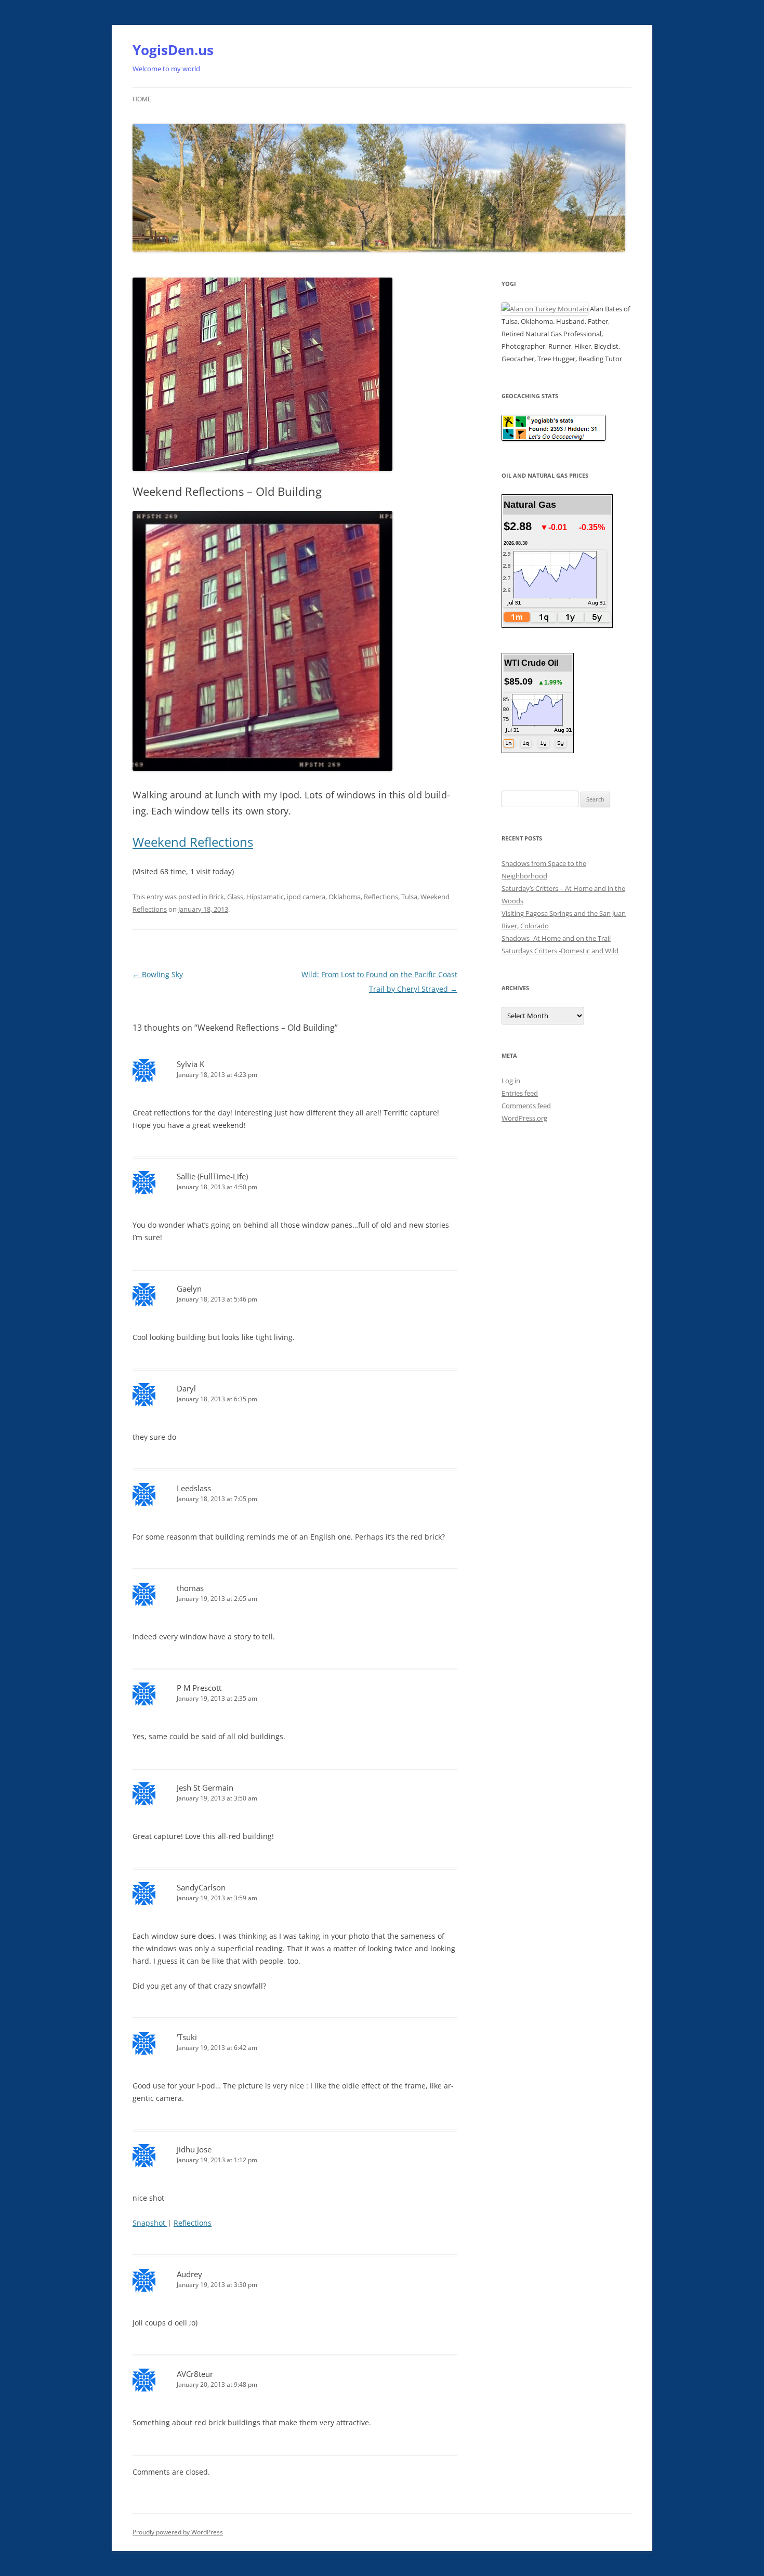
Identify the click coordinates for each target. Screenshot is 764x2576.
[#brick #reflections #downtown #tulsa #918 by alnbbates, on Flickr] (262, 768)
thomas (190, 1588)
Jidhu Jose (194, 2149)
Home (142, 99)
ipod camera (306, 897)
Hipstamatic (265, 897)
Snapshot (150, 2223)
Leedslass (194, 1488)
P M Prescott (199, 1688)
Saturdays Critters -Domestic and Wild (560, 951)
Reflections (381, 897)
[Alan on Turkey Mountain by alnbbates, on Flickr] (545, 309)
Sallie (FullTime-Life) (212, 1176)
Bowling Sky (158, 974)
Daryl (186, 1388)
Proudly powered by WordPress (178, 2532)
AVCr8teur (195, 2374)
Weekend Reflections (193, 842)
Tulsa (409, 897)
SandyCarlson (201, 1887)
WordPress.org (524, 1118)
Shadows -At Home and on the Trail (556, 938)
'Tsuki (187, 2037)
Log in (511, 1081)
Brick (216, 897)
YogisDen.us (173, 50)
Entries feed (520, 1093)
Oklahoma (345, 897)
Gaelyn (189, 1289)
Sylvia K (190, 1064)
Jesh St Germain (205, 1788)
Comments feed (526, 1106)
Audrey (189, 2274)
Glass (235, 897)
